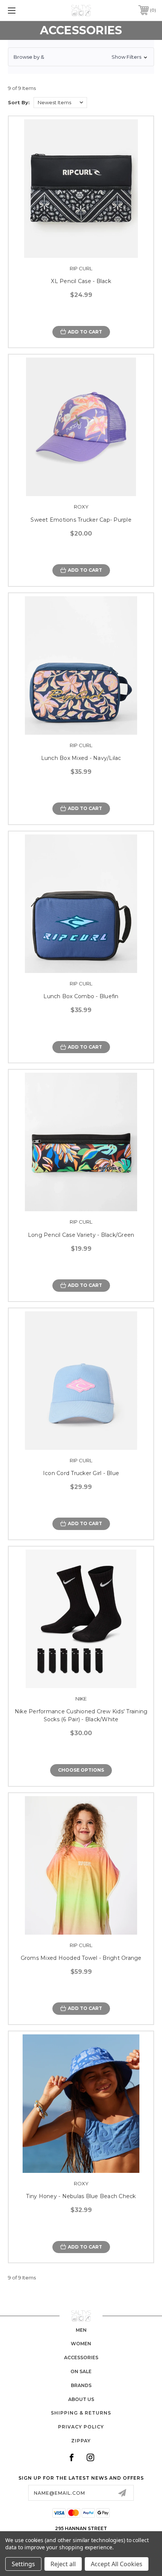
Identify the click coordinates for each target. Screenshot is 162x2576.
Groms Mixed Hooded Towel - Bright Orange (81, 1958)
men (81, 2330)
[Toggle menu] (23, 10)
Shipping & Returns (81, 2413)
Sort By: (19, 102)
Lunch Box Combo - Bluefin (81, 996)
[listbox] (60, 103)
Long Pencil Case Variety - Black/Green (81, 1235)
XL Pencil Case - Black (81, 281)
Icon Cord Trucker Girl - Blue (81, 1473)
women (81, 2344)
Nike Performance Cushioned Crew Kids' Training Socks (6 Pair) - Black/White (81, 1715)
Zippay (81, 2441)
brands (81, 2385)
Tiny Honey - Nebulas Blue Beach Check (81, 2196)
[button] (81, 57)
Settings (23, 2564)
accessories (81, 2358)
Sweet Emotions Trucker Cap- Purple (81, 520)
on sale (81, 2371)
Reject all (63, 2564)
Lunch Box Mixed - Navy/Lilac (81, 758)
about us (81, 2399)
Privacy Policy (81, 2427)
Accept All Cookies (117, 2564)
